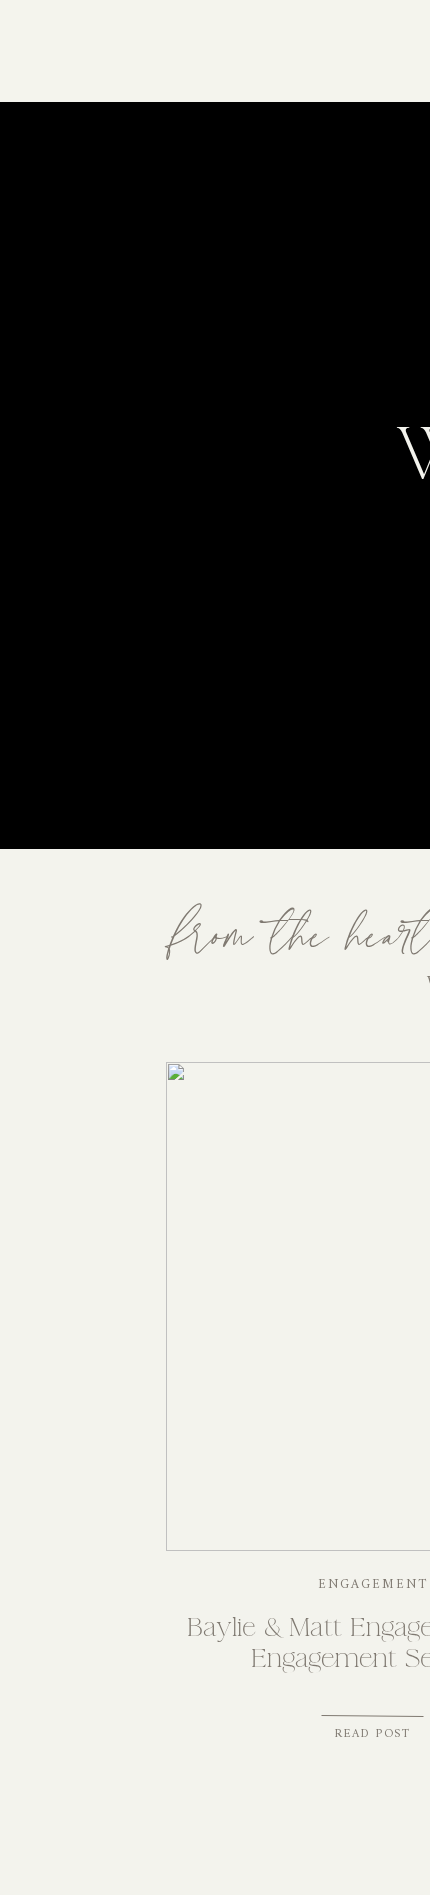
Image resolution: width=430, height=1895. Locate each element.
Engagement (373, 1584)
